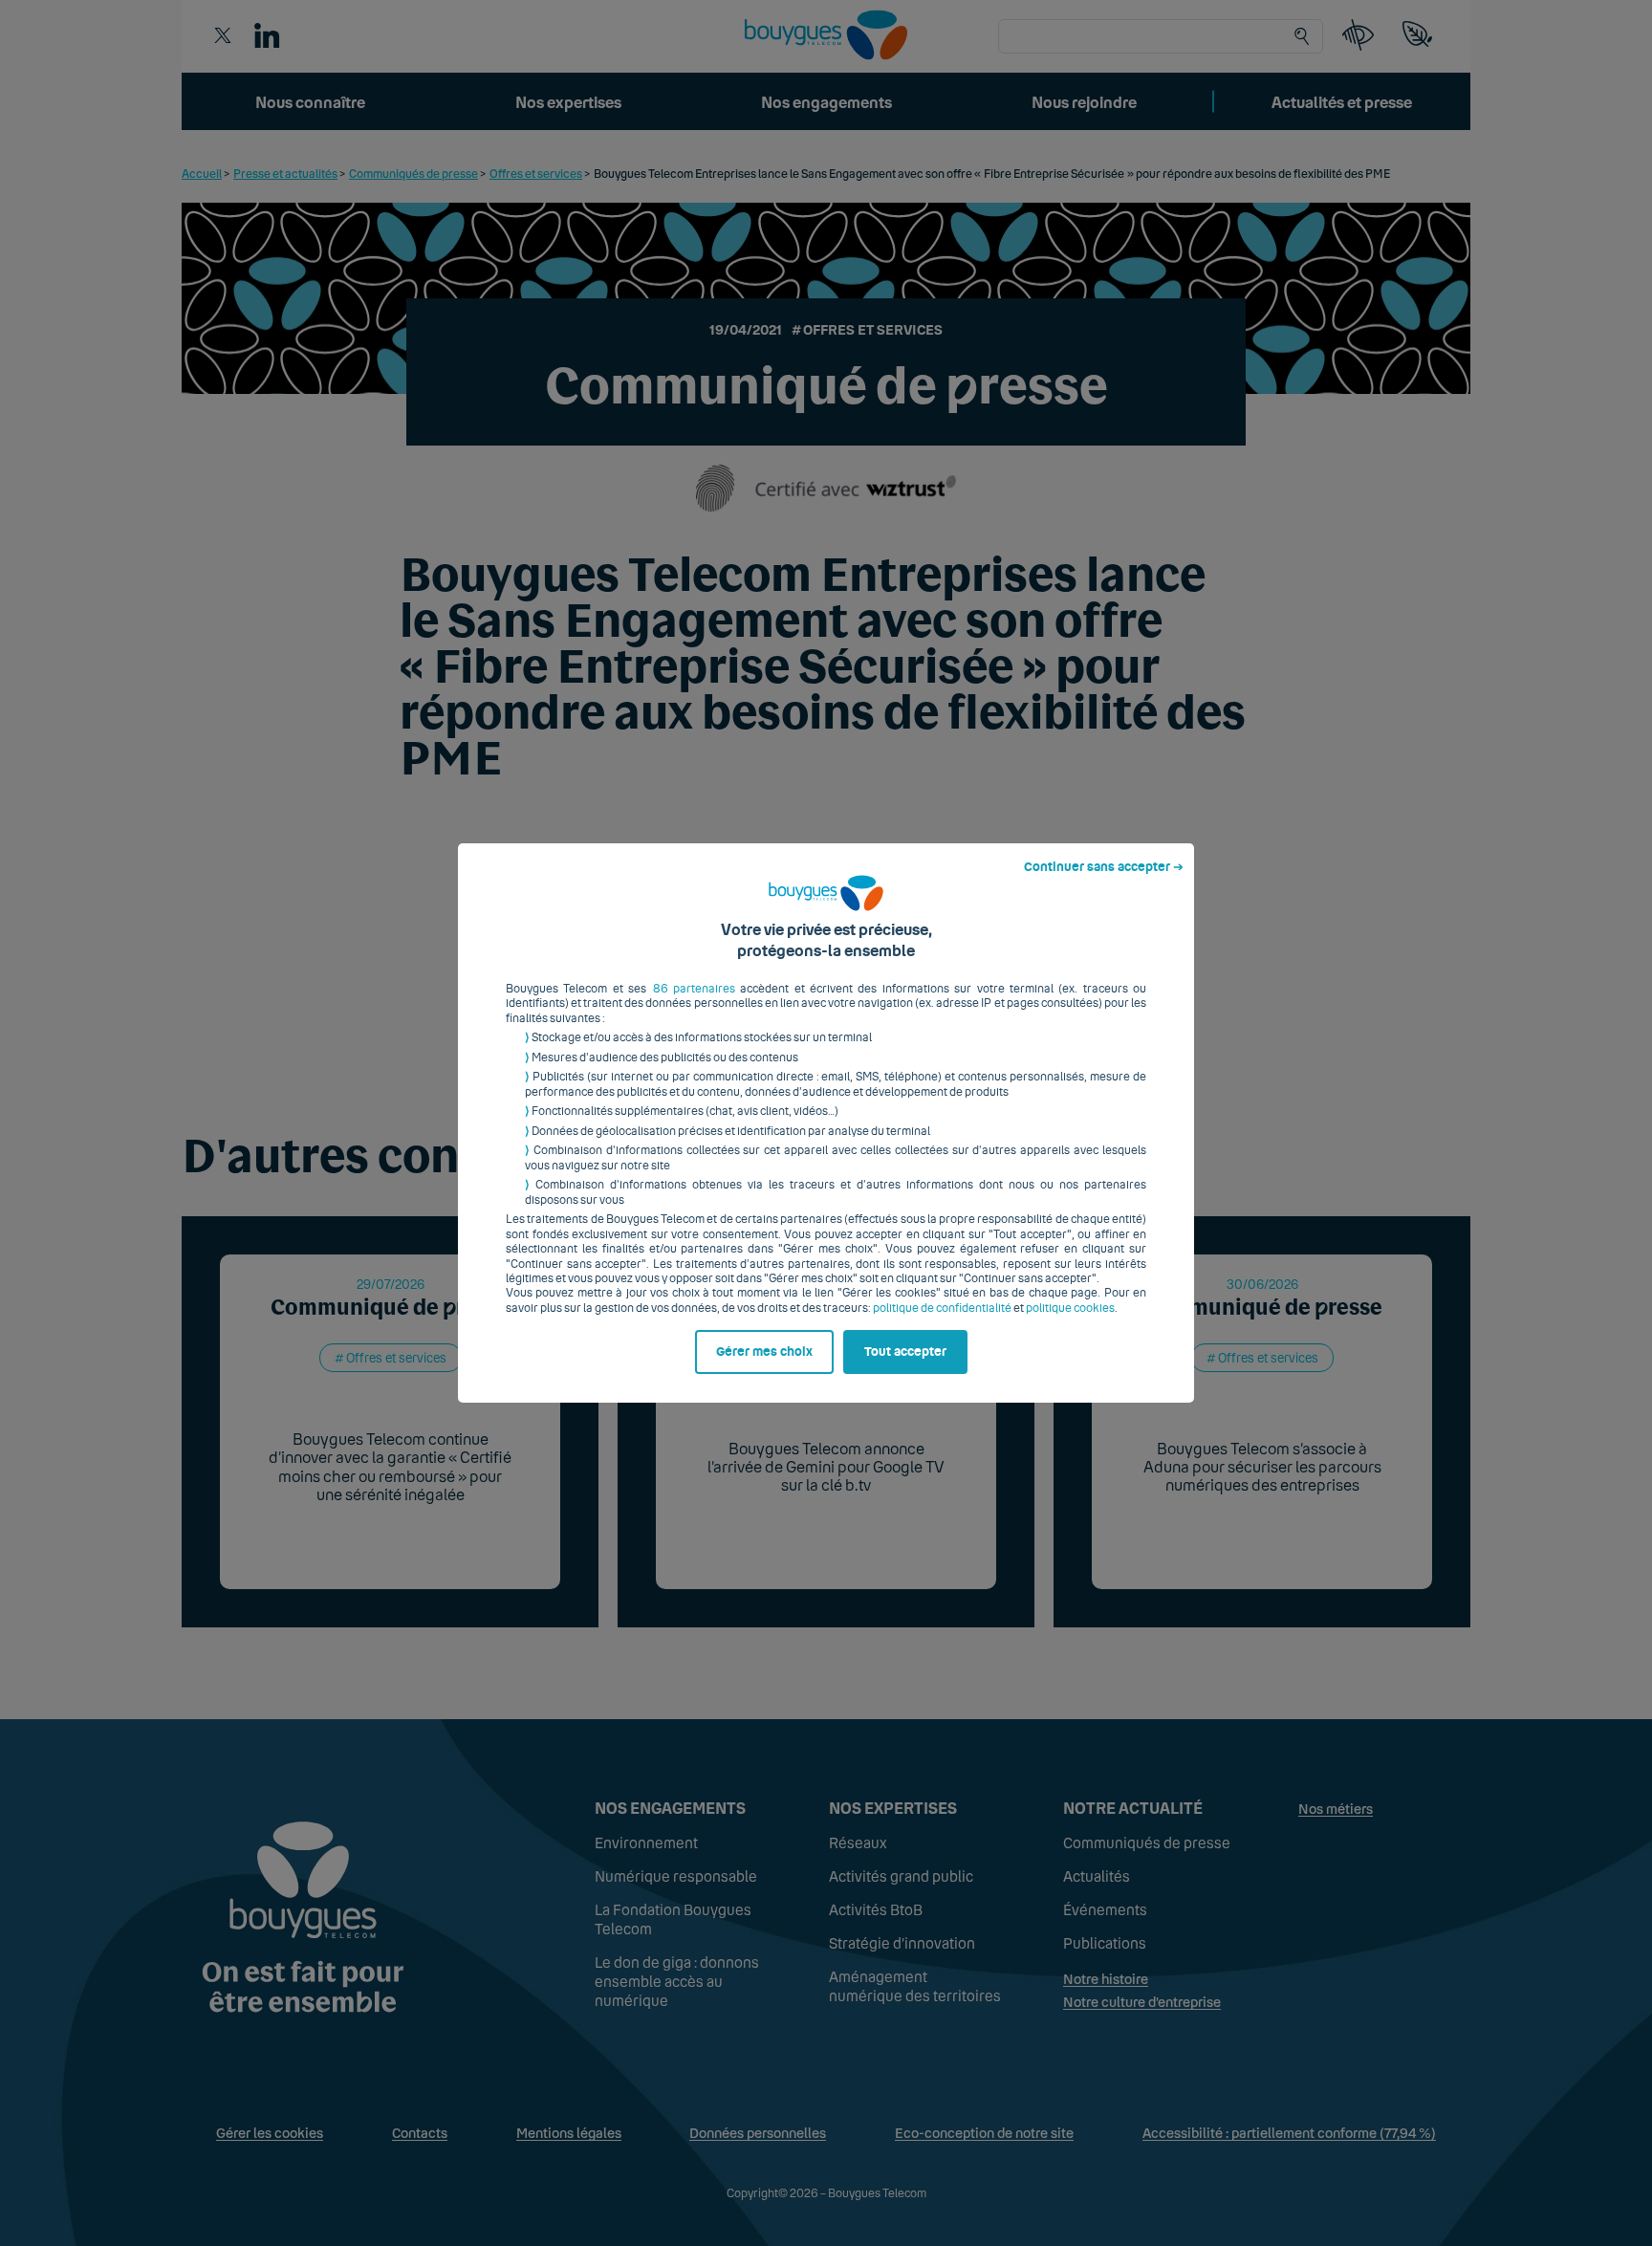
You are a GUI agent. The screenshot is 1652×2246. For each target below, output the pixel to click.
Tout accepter (905, 1352)
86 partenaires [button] (694, 989)
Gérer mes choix (764, 1352)
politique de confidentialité (942, 1308)
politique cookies (1070, 1308)
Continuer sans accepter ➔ (1104, 867)
